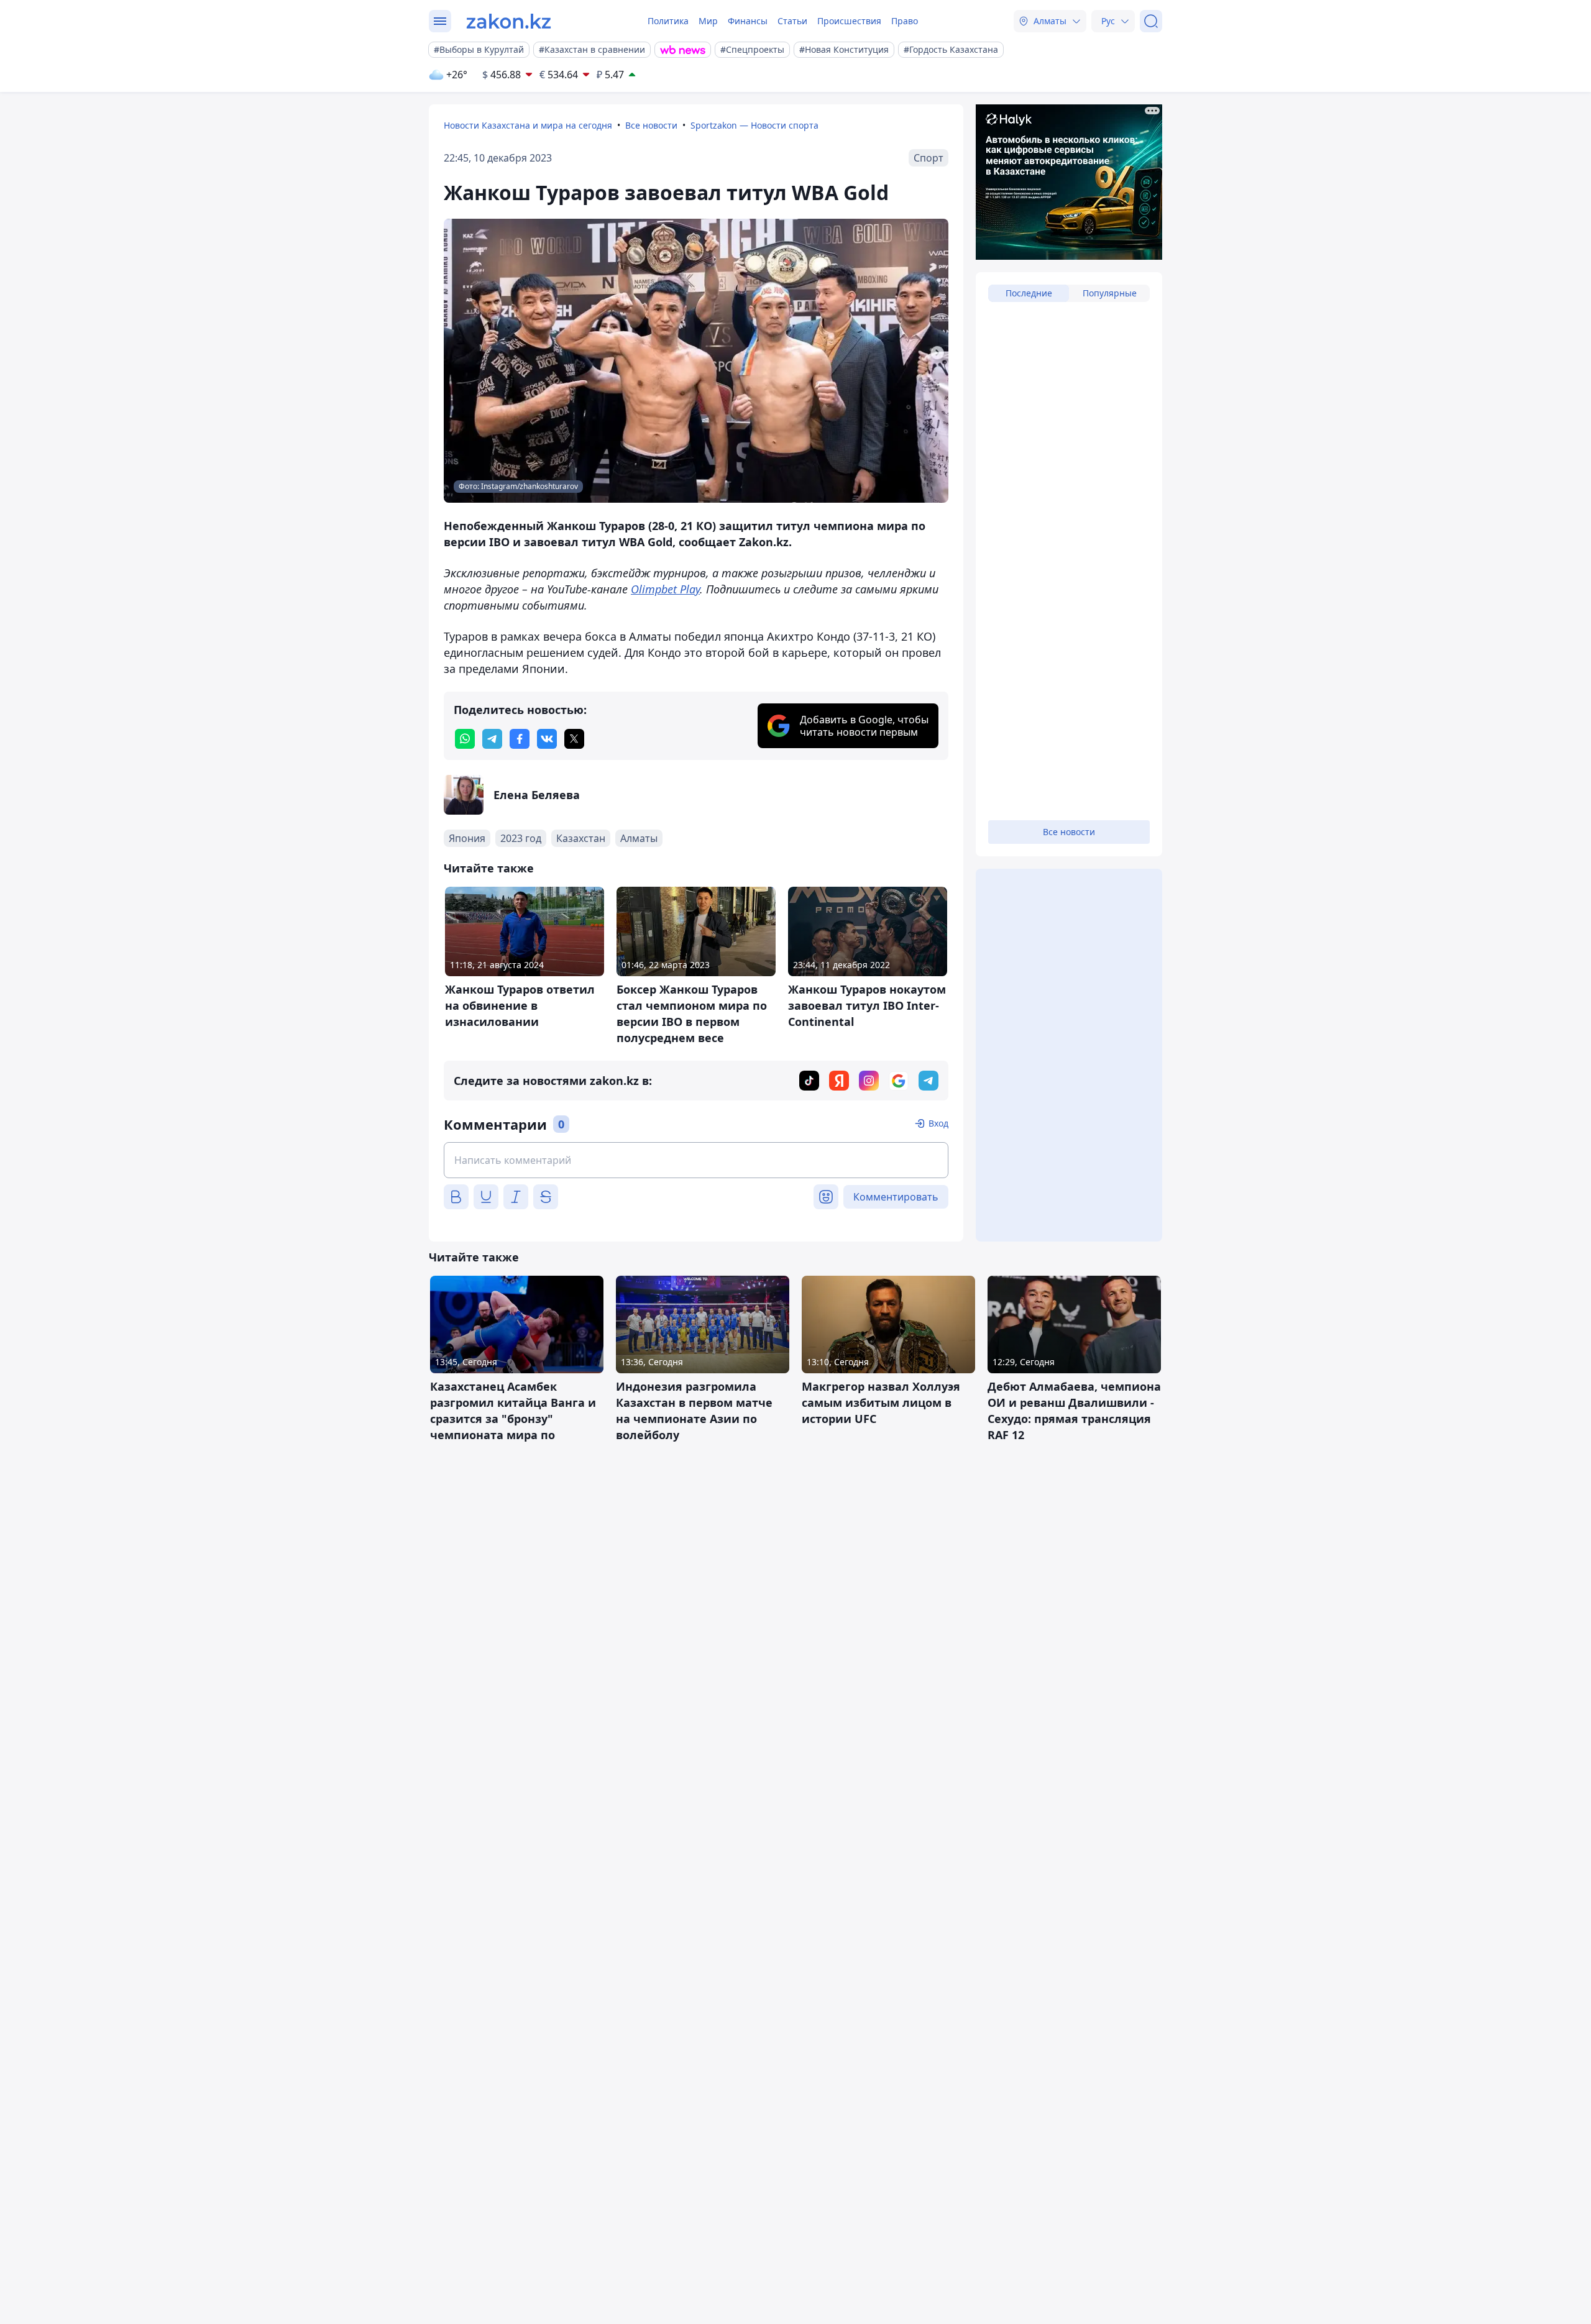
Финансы (748, 21)
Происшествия (849, 21)
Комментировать (896, 1197)
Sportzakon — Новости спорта (754, 125)
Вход (938, 1123)
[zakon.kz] (509, 21)
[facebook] (520, 739)
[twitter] (574, 739)
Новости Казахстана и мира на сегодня (528, 125)
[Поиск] (1151, 21)
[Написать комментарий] (696, 1160)
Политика (668, 21)
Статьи (792, 21)
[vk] (547, 739)
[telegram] (492, 739)
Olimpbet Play (665, 589)
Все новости (651, 125)
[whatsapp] (465, 739)
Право (905, 21)
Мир (708, 21)
